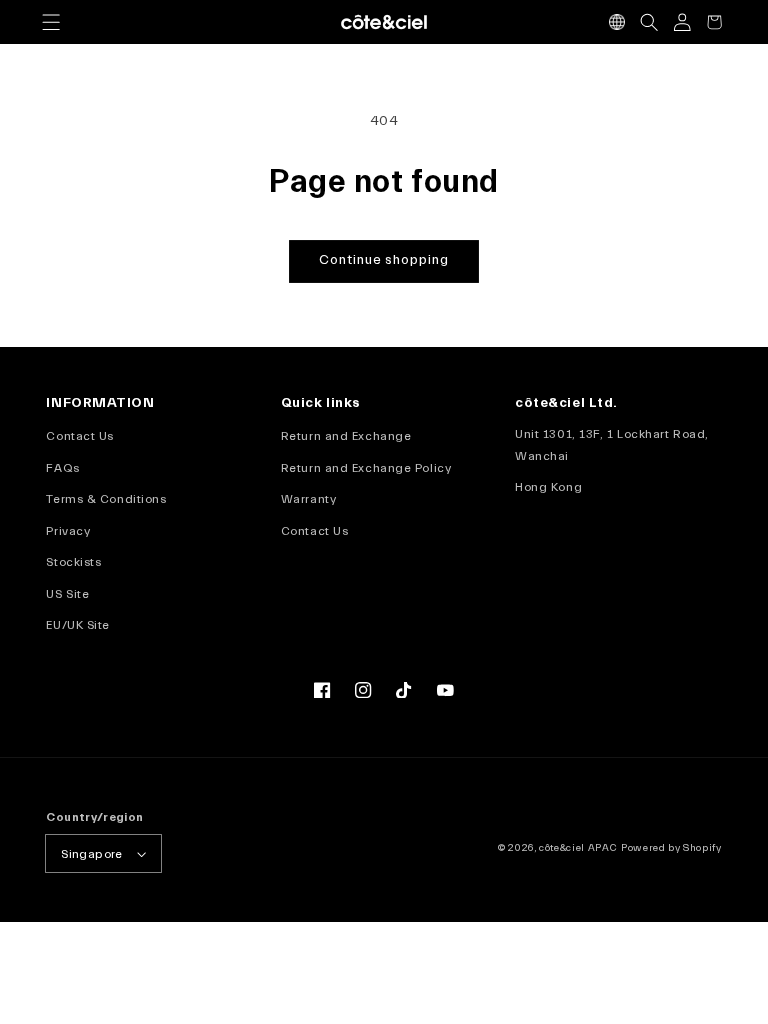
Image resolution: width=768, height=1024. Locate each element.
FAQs (62, 468)
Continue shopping (384, 260)
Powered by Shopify (671, 848)
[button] (51, 22)
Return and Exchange (346, 436)
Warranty (308, 499)
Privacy (68, 531)
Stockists (73, 562)
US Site (67, 594)
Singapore (91, 854)
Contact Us (80, 436)
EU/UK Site (78, 625)
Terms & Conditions (106, 499)
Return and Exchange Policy (366, 468)
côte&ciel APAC (578, 848)
